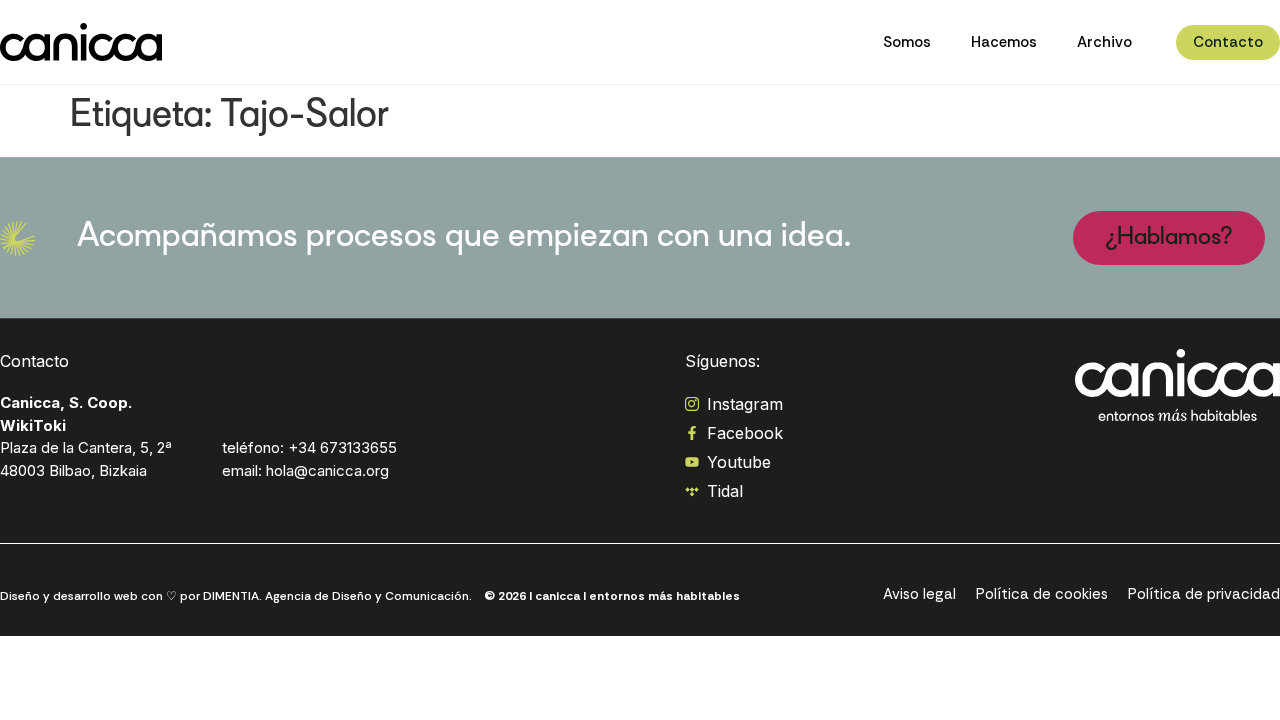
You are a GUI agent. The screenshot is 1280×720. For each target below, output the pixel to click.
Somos (907, 42)
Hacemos (1004, 42)
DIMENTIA (231, 596)
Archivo (1104, 42)
